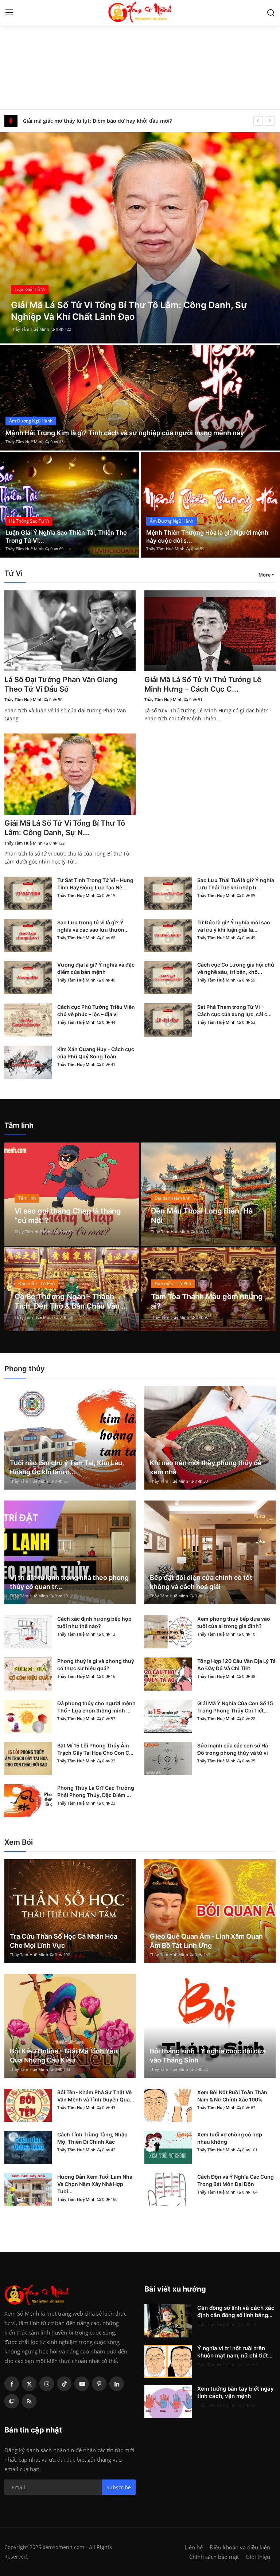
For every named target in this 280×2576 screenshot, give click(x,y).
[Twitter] (29, 2384)
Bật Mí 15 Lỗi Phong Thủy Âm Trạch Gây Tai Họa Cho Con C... (95, 1749)
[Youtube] (82, 2384)
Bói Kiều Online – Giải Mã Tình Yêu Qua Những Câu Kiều (64, 2056)
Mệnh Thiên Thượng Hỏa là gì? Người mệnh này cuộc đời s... (207, 536)
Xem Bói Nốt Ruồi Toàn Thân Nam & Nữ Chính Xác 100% (232, 2096)
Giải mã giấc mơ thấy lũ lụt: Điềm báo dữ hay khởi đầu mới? (97, 121)
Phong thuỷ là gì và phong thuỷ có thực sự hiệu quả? (96, 1665)
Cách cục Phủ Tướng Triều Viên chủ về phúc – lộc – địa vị (96, 1010)
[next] (270, 121)
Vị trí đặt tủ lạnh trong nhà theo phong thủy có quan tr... (69, 1582)
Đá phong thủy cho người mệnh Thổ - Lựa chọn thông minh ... (96, 1707)
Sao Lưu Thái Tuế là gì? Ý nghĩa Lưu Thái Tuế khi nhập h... (236, 884)
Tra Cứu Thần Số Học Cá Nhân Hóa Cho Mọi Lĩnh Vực (64, 1941)
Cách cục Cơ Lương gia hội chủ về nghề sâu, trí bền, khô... (236, 968)
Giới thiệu (258, 2557)
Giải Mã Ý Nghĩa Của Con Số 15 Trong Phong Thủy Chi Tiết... (235, 1707)
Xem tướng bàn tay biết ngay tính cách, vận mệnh (236, 2392)
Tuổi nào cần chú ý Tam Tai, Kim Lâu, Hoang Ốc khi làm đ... (67, 1467)
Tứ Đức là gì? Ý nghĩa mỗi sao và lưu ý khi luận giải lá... (234, 926)
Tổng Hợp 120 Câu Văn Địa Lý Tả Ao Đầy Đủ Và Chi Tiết (236, 1665)
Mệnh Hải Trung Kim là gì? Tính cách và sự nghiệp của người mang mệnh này (125, 433)
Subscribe (119, 2487)
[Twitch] (12, 2401)
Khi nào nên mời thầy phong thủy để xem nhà (206, 1467)
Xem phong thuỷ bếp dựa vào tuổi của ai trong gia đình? (234, 1622)
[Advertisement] (140, 55)
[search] (271, 13)
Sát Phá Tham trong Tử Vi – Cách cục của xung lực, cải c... (234, 1010)
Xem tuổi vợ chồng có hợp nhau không (230, 2138)
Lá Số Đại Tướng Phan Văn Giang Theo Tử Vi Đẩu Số (61, 684)
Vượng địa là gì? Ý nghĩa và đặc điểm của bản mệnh (96, 968)
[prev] (258, 121)
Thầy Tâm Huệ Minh (30, 329)
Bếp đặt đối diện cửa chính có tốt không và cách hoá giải (201, 1582)
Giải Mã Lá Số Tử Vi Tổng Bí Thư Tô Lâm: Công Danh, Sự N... (65, 828)
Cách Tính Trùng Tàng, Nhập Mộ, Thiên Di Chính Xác (92, 2138)
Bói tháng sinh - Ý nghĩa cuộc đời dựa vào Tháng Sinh (208, 2056)
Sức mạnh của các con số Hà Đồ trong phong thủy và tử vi (233, 1749)
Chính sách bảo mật (214, 2557)
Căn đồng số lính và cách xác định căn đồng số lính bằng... (236, 2311)
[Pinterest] (99, 2384)
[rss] (29, 2401)
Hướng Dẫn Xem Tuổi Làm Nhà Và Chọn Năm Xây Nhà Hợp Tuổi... (95, 2184)
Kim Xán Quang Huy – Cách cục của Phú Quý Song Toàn (96, 1053)
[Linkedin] (117, 2384)
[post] (140, 238)
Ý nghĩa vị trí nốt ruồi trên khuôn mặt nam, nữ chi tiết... (235, 2352)
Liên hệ (194, 2547)
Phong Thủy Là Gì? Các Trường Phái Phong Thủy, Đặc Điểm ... (96, 1791)
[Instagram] (47, 2384)
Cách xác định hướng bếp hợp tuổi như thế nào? (94, 1622)
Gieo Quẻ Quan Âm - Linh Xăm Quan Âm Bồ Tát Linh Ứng (206, 1941)
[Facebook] (12, 2384)
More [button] (265, 575)
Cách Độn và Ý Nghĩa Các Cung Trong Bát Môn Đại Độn (236, 2180)
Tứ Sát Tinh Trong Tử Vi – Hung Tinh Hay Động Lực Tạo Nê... (95, 884)
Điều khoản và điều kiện (240, 2547)
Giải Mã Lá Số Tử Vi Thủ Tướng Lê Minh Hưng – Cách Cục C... (203, 684)
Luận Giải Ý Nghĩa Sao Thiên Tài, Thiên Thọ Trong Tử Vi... (66, 536)
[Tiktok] (64, 2384)
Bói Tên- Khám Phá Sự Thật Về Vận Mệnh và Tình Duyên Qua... (96, 2096)
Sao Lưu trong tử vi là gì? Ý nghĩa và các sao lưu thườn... (93, 926)
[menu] (9, 13)
